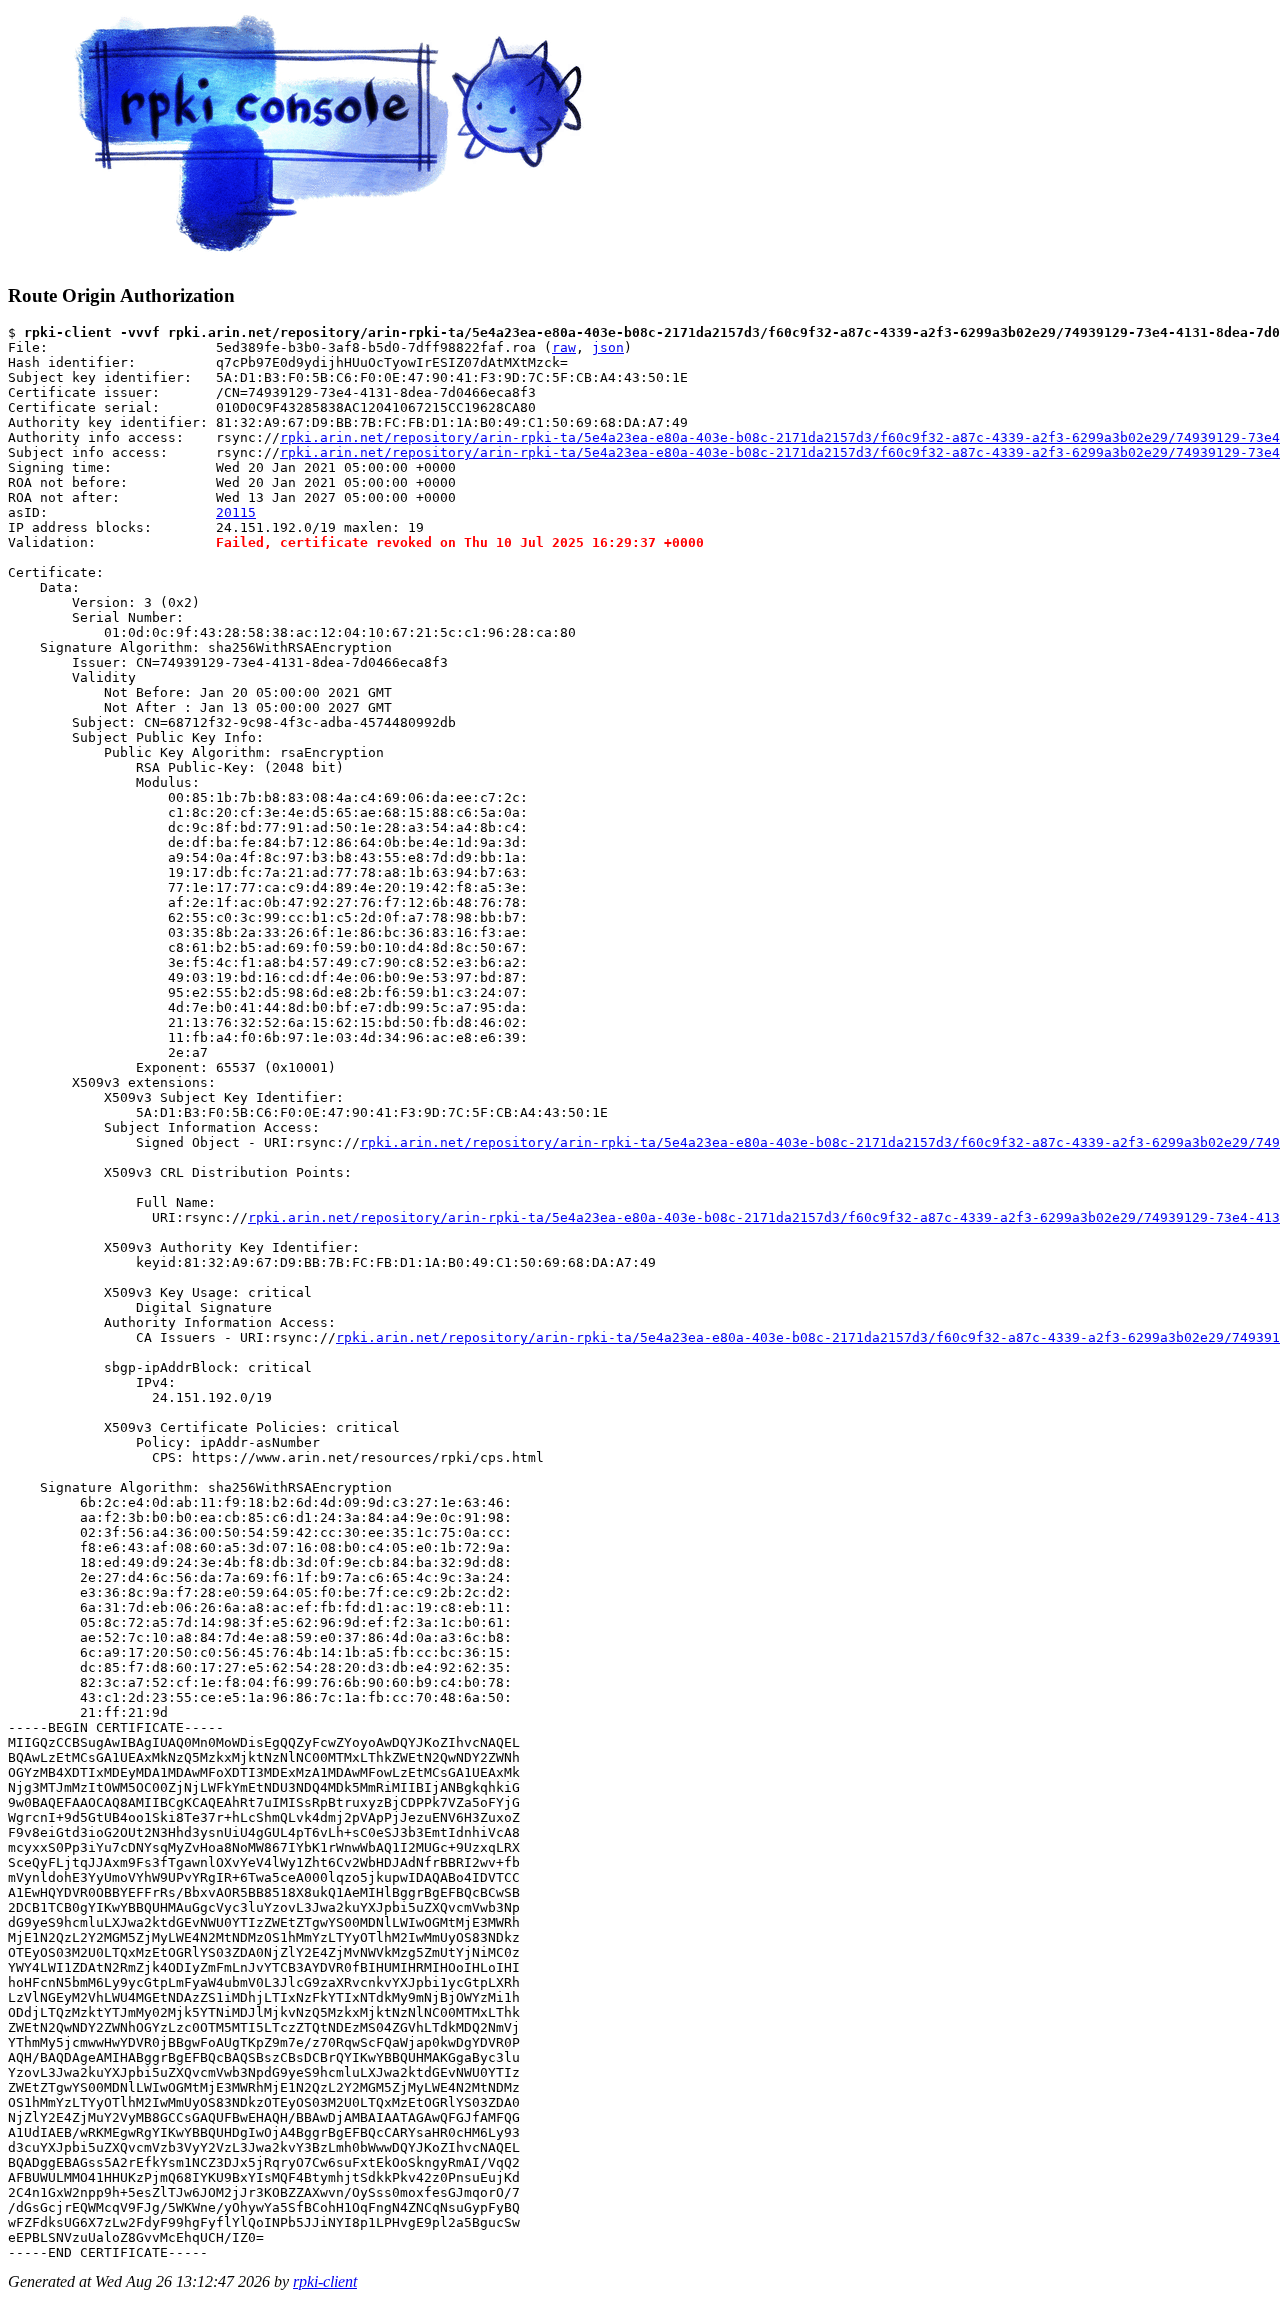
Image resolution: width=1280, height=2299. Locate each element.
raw (564, 347)
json (608, 347)
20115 (236, 512)
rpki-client (325, 2281)
